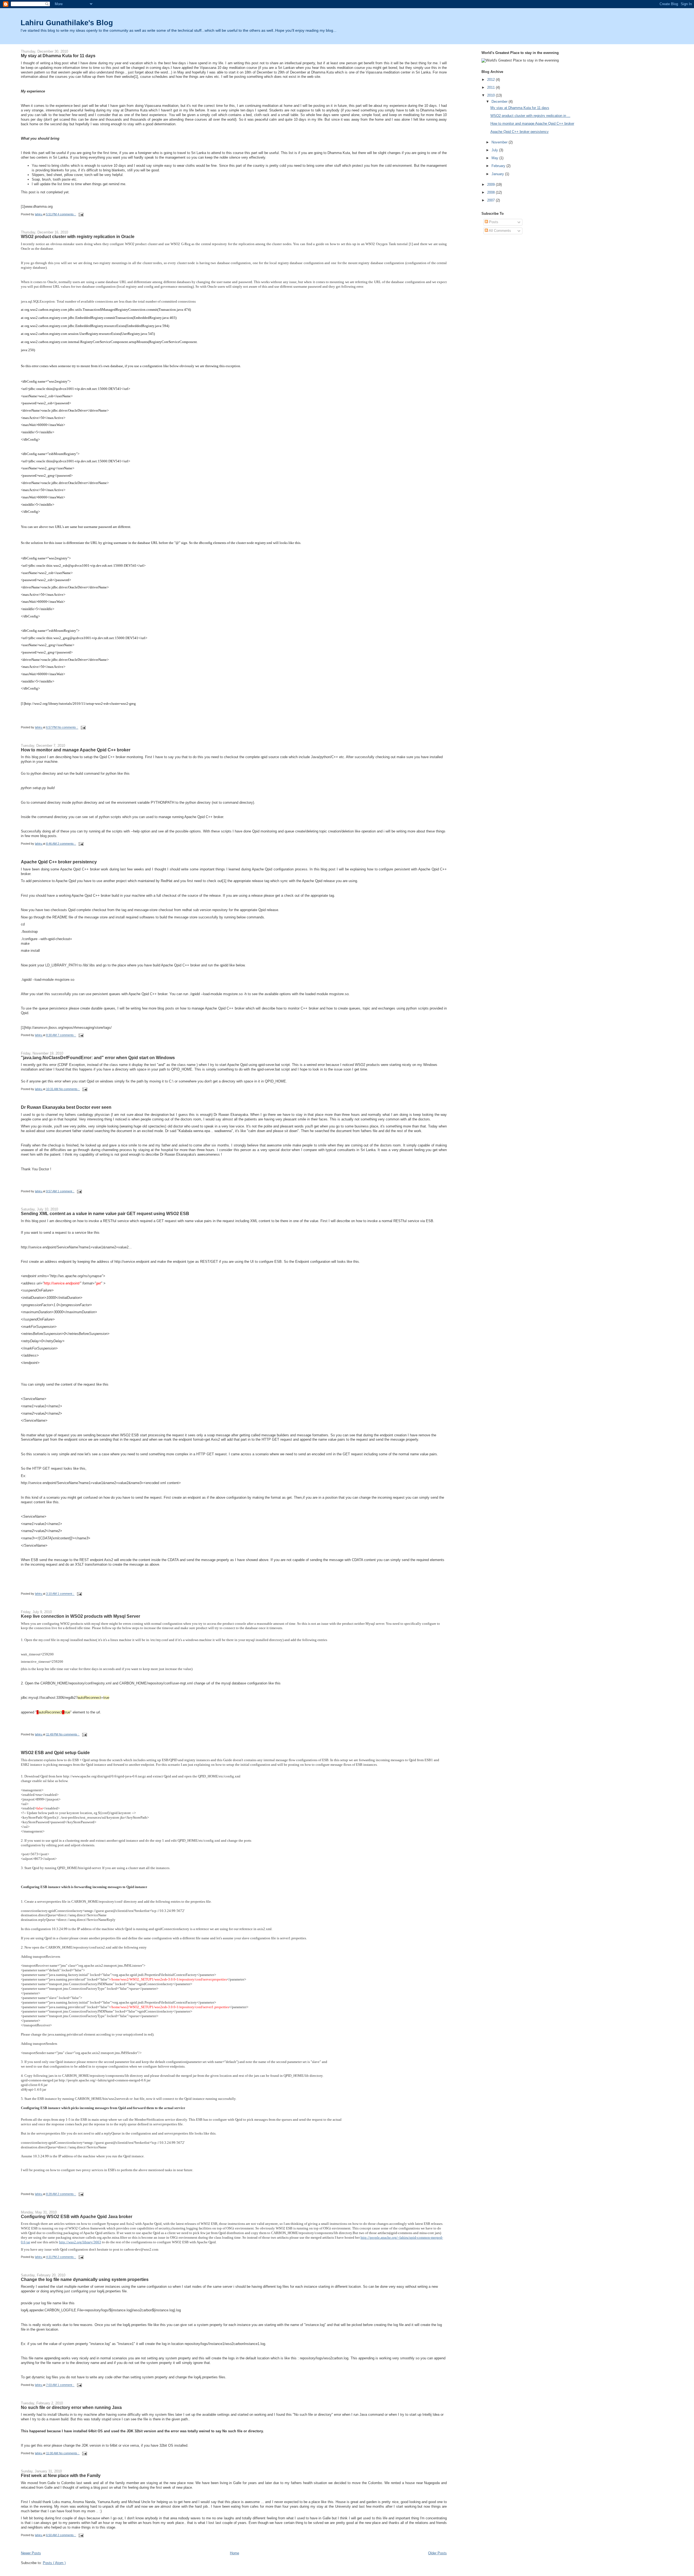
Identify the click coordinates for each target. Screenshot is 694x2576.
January (498, 174)
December (499, 102)
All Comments (499, 231)
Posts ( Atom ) (54, 2563)
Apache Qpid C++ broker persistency (59, 862)
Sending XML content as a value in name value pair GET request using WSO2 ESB (105, 1213)
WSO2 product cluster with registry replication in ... (530, 116)
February (498, 166)
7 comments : (67, 1035)
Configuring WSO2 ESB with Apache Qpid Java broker (77, 2216)
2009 (491, 185)
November (499, 142)
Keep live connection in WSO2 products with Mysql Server (81, 1616)
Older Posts (437, 2553)
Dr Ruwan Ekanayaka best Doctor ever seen (66, 1107)
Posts (493, 222)
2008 (491, 192)
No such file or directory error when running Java (71, 2407)
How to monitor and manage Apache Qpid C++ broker (76, 750)
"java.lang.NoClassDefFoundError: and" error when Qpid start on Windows (98, 1058)
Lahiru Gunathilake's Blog (67, 23)
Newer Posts (31, 2553)
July (495, 150)
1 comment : (66, 1191)
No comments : (68, 728)
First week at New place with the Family (61, 2475)
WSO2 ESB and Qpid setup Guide (55, 1752)
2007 (491, 200)
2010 (491, 95)
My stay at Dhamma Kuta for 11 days (58, 56)
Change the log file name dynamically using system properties (85, 2279)
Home (234, 2553)
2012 (491, 80)
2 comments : (67, 844)
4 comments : (67, 214)
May (495, 158)
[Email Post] (81, 214)
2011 (491, 87)
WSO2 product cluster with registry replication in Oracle (78, 236)
